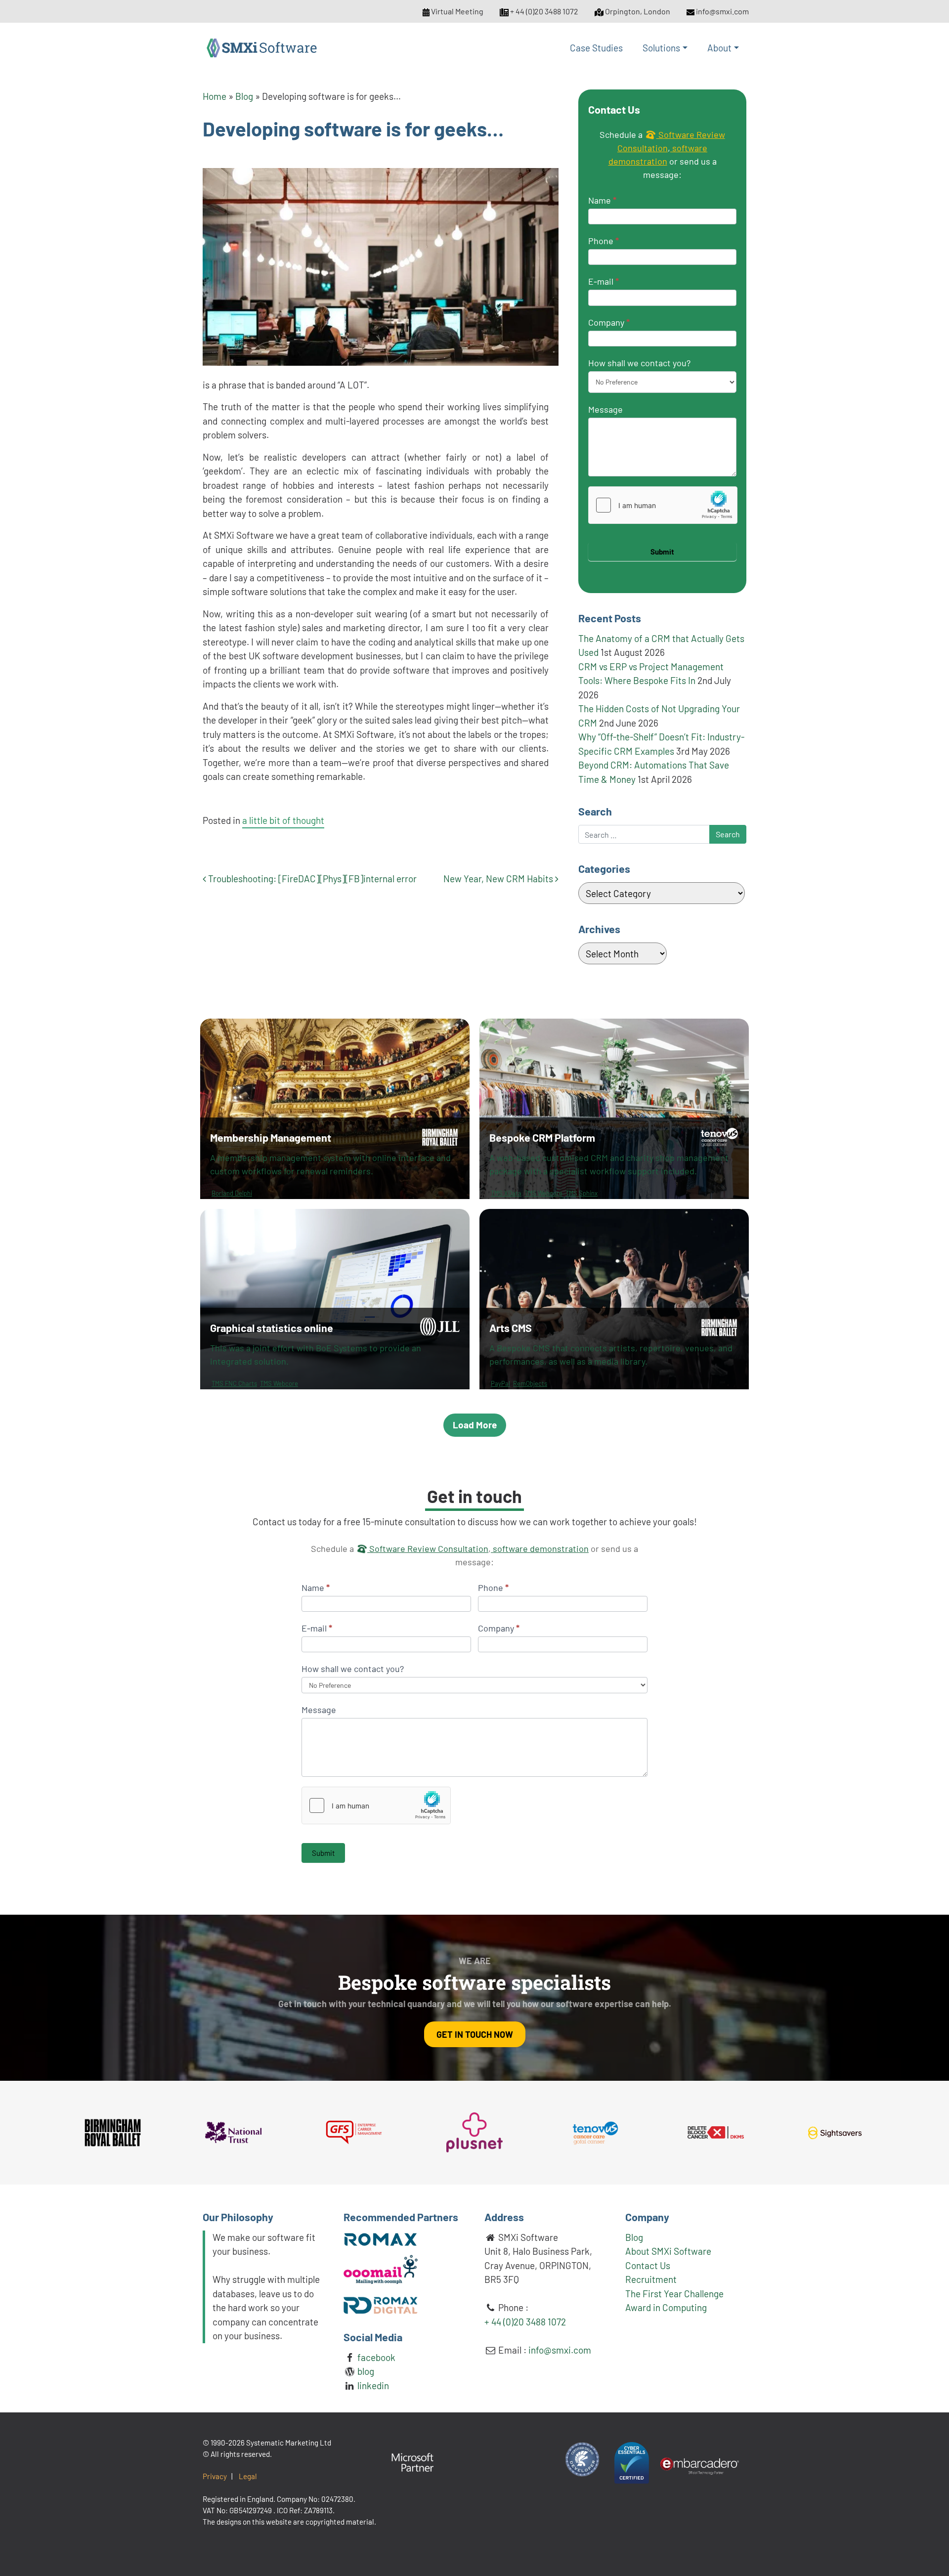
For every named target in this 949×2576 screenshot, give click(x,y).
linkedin (372, 2385)
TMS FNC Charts (234, 1383)
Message (605, 409)
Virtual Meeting (457, 11)
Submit (662, 552)
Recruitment (651, 2279)
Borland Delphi (232, 1193)
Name (602, 200)
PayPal (500, 1383)
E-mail (604, 281)
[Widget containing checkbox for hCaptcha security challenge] (663, 505)
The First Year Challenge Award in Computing (674, 2301)
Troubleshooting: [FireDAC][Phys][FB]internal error (311, 879)
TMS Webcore (543, 1193)
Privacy (215, 2476)
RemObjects (530, 1383)
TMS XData (506, 1193)
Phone (604, 241)
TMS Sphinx (582, 1193)
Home (215, 96)
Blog (244, 96)
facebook (375, 2357)
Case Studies (596, 48)
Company (609, 322)
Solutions (661, 48)
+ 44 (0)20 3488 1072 (544, 11)
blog (365, 2371)
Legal (248, 2476)
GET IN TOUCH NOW (475, 2034)
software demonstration (540, 1548)
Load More (475, 1425)
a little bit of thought (283, 820)
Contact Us (648, 2265)
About (719, 48)
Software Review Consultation (428, 1548)
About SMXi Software (668, 2251)
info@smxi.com (722, 11)
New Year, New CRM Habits (499, 879)
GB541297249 (251, 2510)
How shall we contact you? (639, 363)
